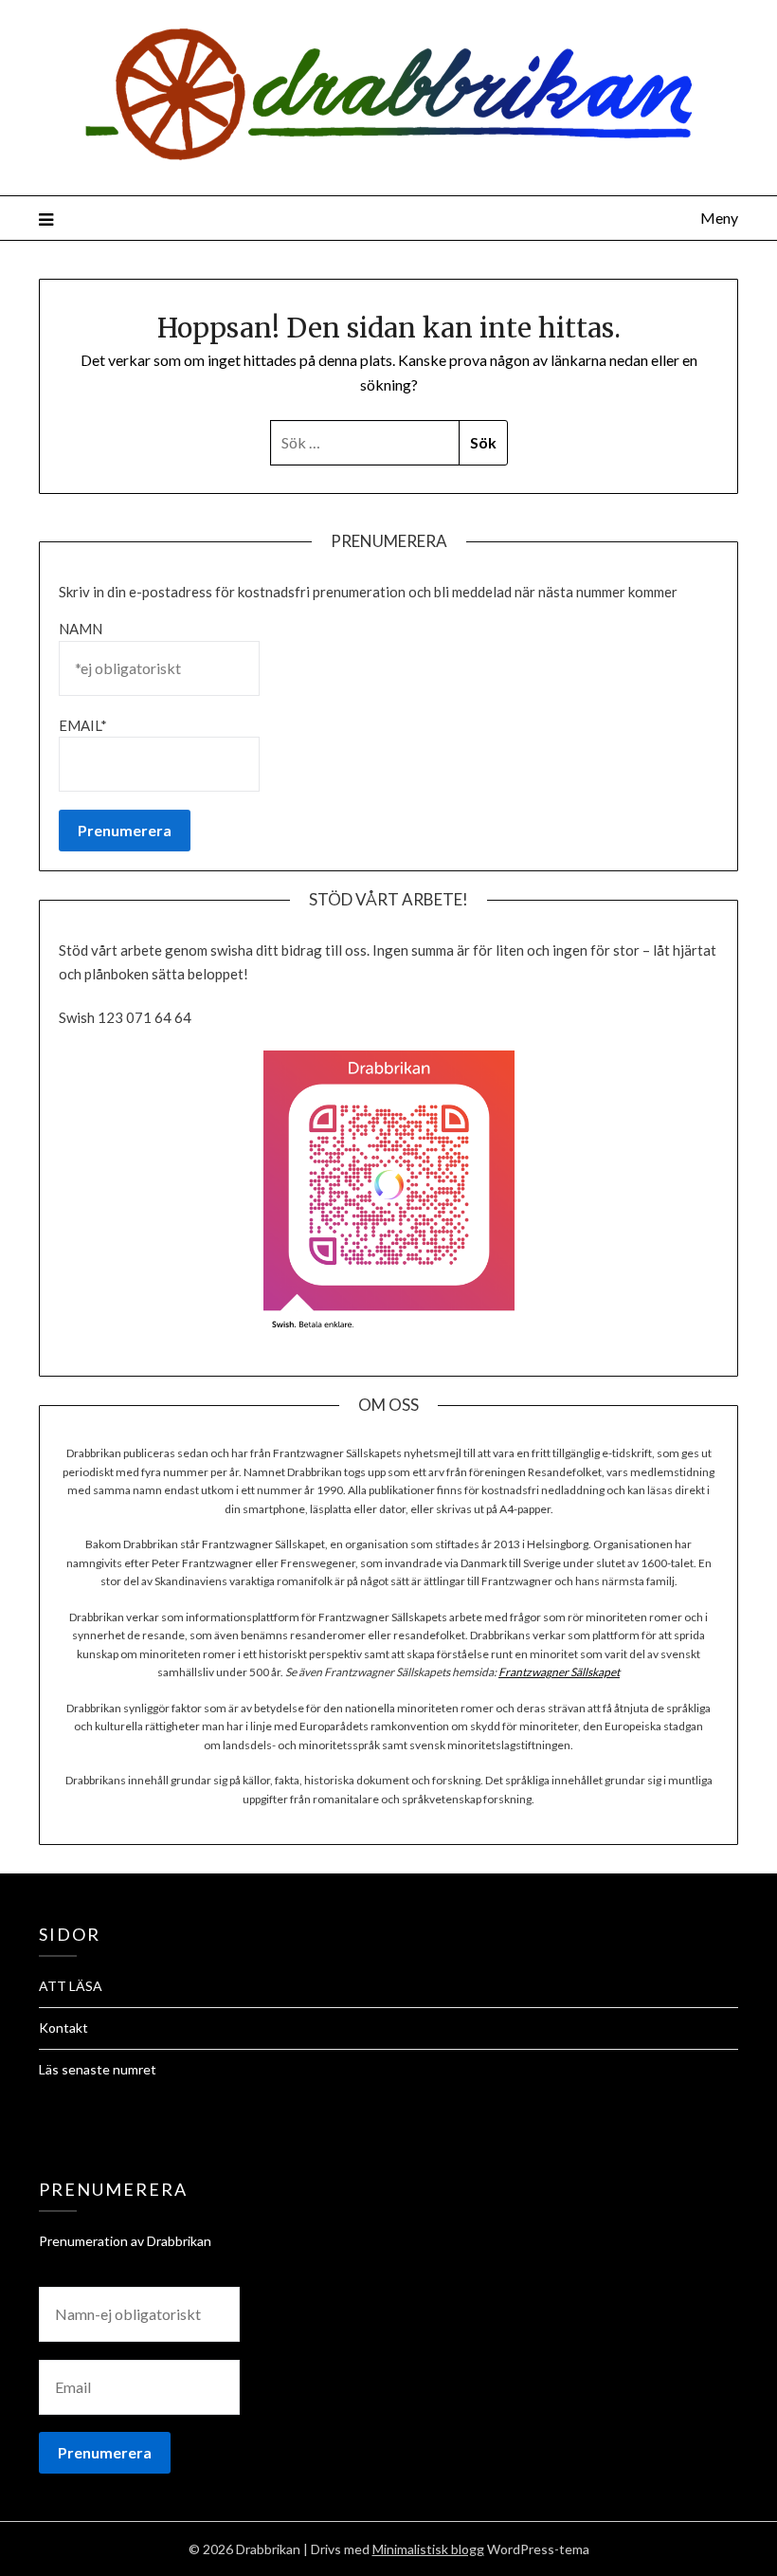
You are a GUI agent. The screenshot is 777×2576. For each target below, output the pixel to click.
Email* (83, 725)
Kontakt (63, 2028)
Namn (81, 629)
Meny (719, 218)
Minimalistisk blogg (428, 2549)
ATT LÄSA (71, 1986)
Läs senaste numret (98, 2069)
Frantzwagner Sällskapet (559, 1672)
